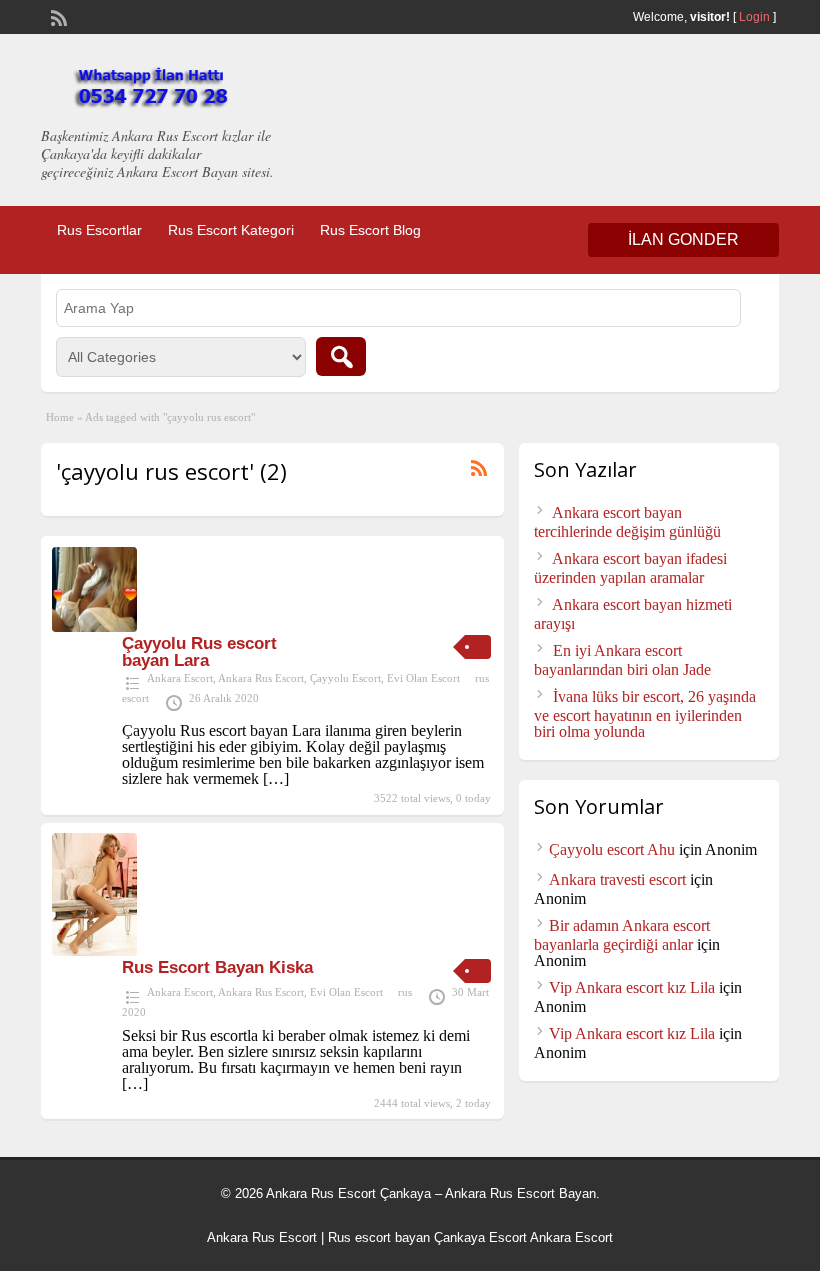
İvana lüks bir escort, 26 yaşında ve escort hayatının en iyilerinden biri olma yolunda (645, 714)
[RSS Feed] (57, 16)
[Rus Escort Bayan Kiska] (94, 950)
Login (754, 17)
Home (60, 417)
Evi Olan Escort (423, 678)
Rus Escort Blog (370, 230)
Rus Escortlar (99, 230)
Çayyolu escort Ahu (612, 849)
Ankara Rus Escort (261, 678)
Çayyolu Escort (345, 678)
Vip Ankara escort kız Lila (632, 987)
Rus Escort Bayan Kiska (217, 967)
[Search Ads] (341, 356)
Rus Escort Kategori (231, 230)
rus (405, 992)
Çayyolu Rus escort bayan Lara (199, 652)
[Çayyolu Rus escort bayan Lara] (94, 626)
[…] (276, 778)
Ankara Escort (180, 678)
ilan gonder (683, 239)
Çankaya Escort (480, 1237)
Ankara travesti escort (617, 879)
